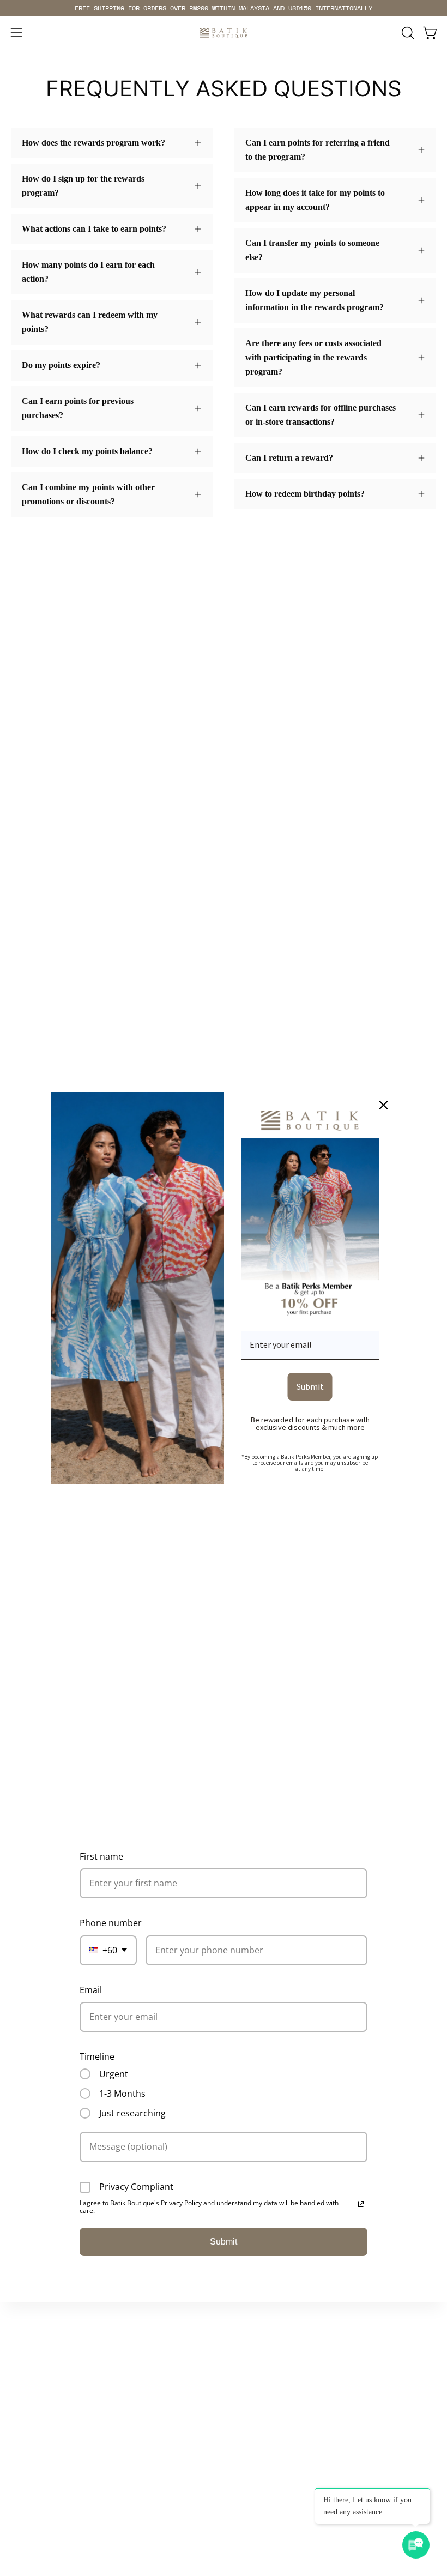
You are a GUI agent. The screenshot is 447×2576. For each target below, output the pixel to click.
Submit (224, 2242)
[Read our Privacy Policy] (361, 2204)
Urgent (114, 2074)
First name (101, 1856)
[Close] (384, 1105)
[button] (407, 33)
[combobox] (108, 1950)
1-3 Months (122, 2094)
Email (91, 1990)
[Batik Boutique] (224, 33)
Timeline (97, 2056)
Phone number (111, 1923)
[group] (224, 8)
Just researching (132, 2113)
